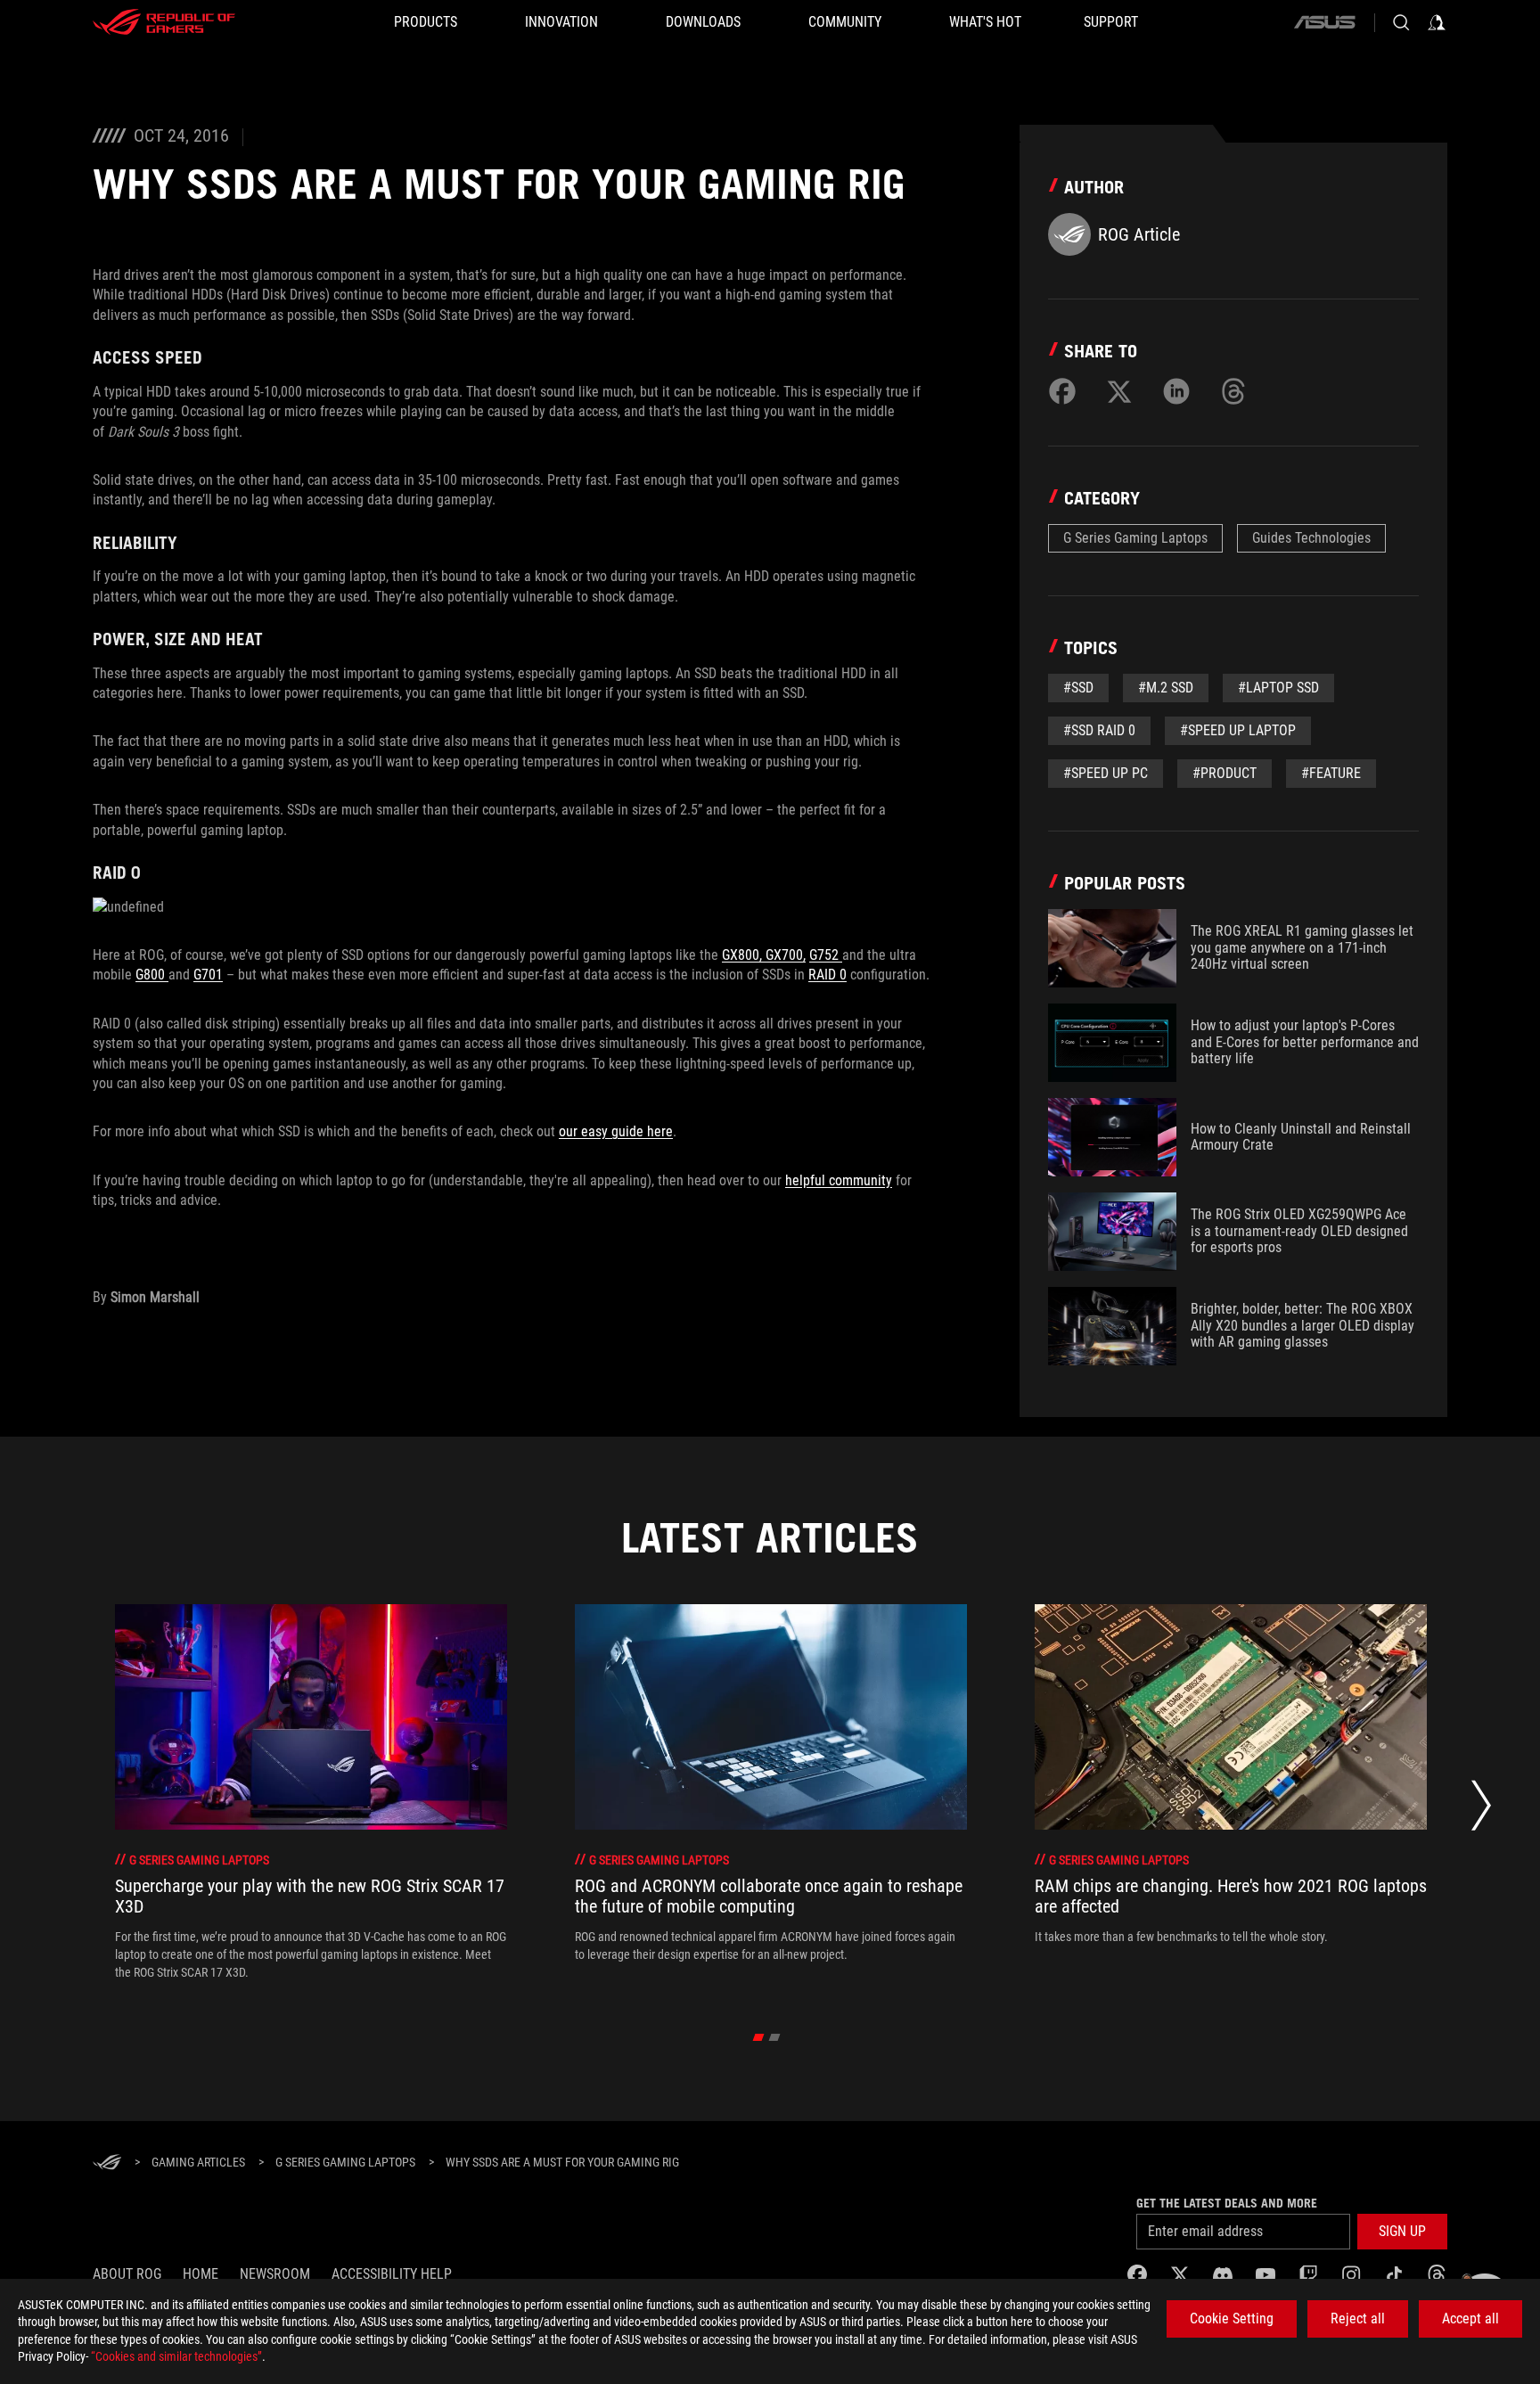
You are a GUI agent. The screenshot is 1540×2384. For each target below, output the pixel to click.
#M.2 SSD (1166, 688)
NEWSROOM (275, 2274)
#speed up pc (1106, 773)
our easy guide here (616, 1131)
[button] (1402, 2232)
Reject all (1358, 2318)
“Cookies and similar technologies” (176, 2356)
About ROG (127, 2274)
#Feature (1331, 773)
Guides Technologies (1311, 538)
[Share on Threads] (1233, 391)
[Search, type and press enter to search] (1401, 22)
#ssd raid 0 (1099, 730)
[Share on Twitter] (1119, 391)
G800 (152, 975)
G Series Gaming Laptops (1135, 538)
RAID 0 (827, 975)
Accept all (1470, 2318)
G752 (826, 955)
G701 (208, 975)
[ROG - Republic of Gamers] (164, 22)
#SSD (1078, 688)
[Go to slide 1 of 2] (759, 2037)
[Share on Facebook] (1062, 391)
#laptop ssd (1278, 688)
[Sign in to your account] (1437, 22)
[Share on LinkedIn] (1176, 391)
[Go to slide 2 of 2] (775, 2037)
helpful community (839, 1180)
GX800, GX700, (764, 955)
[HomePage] (107, 2163)
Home (201, 2274)
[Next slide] (1481, 1811)
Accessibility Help (392, 2274)
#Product (1225, 773)
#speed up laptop (1238, 730)
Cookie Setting (1232, 2318)
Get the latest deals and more (1227, 2203)
